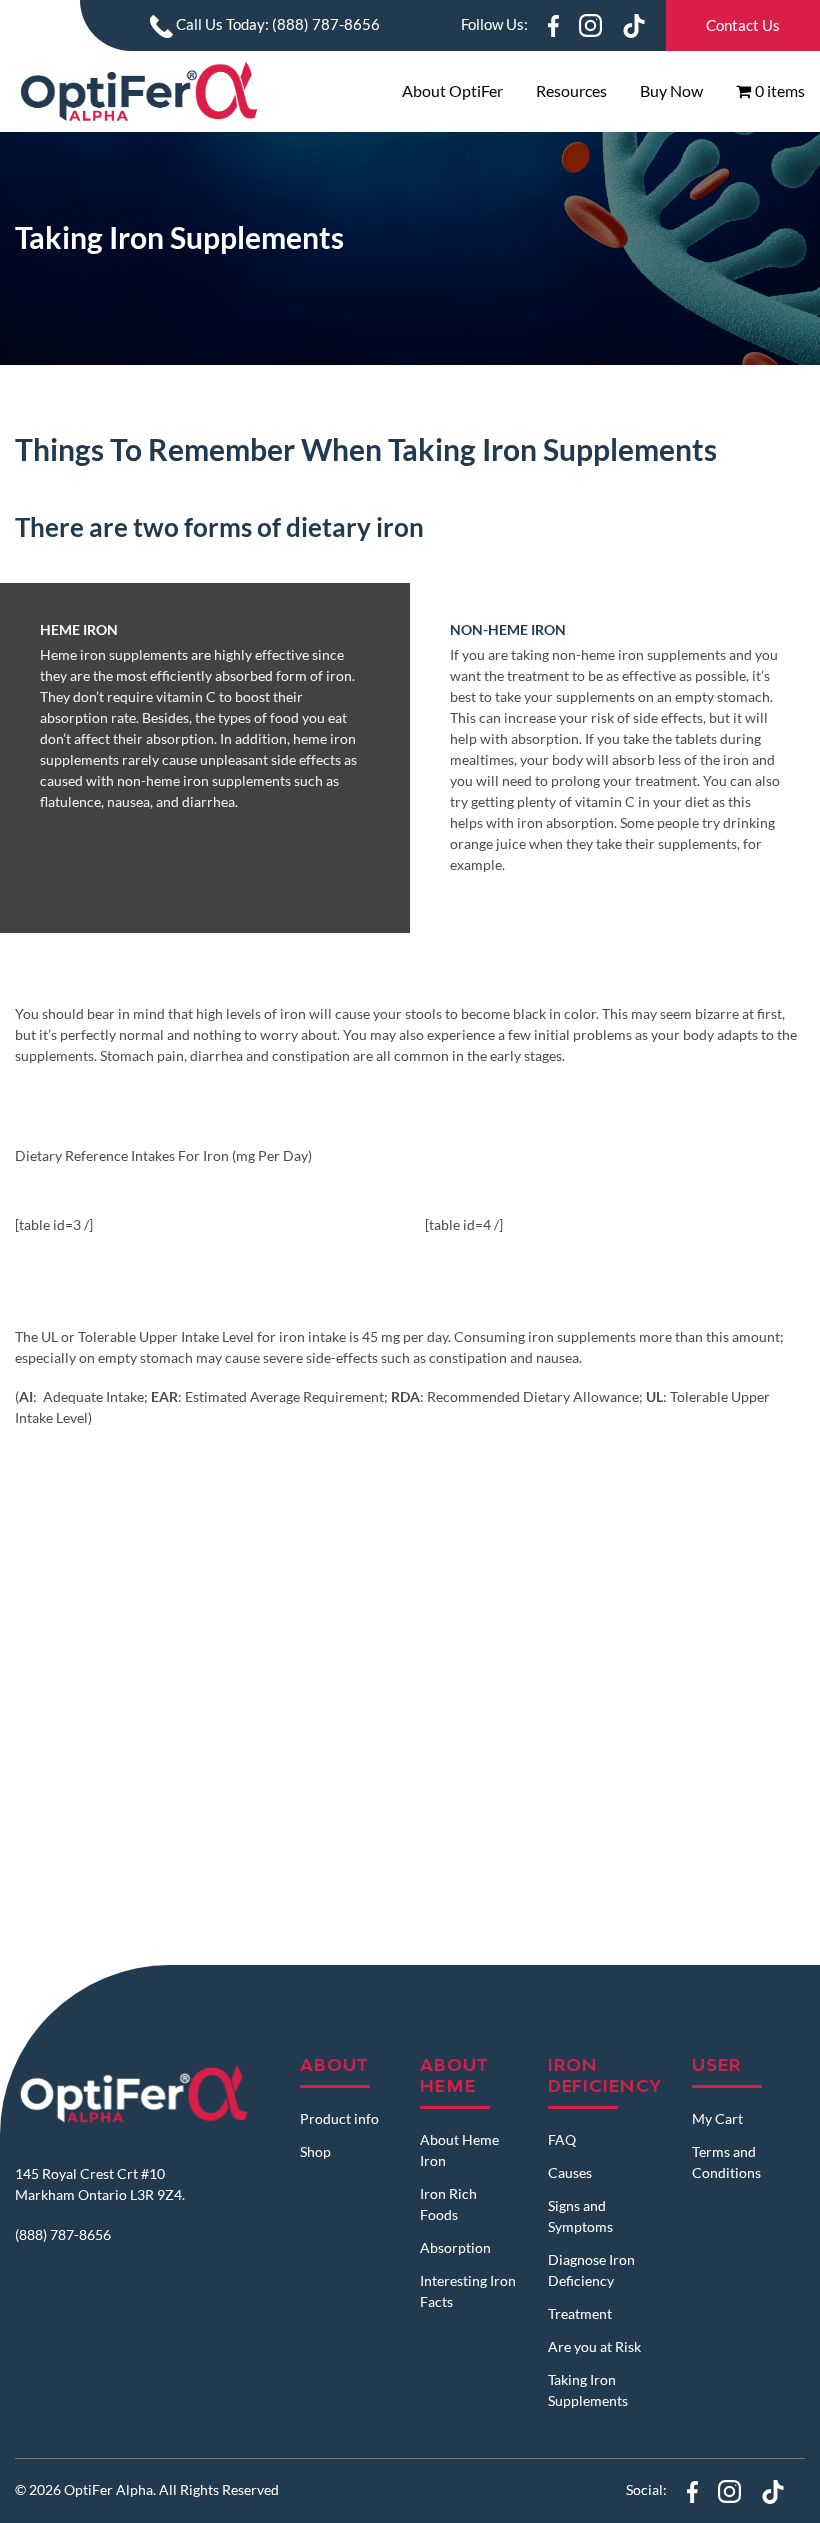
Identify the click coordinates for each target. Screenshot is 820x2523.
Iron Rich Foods (448, 2204)
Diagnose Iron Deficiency (591, 2270)
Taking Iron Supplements (588, 2390)
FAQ (562, 2139)
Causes (570, 2172)
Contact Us (743, 25)
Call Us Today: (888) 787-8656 (276, 24)
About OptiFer (452, 90)
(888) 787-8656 (63, 2233)
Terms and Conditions (726, 2162)
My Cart (717, 2118)
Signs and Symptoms (580, 2216)
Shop (315, 2151)
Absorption (455, 2247)
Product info (339, 2118)
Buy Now (671, 90)
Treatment (580, 2313)
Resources (571, 90)
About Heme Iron (459, 2150)
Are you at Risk (594, 2346)
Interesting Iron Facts (468, 2291)
